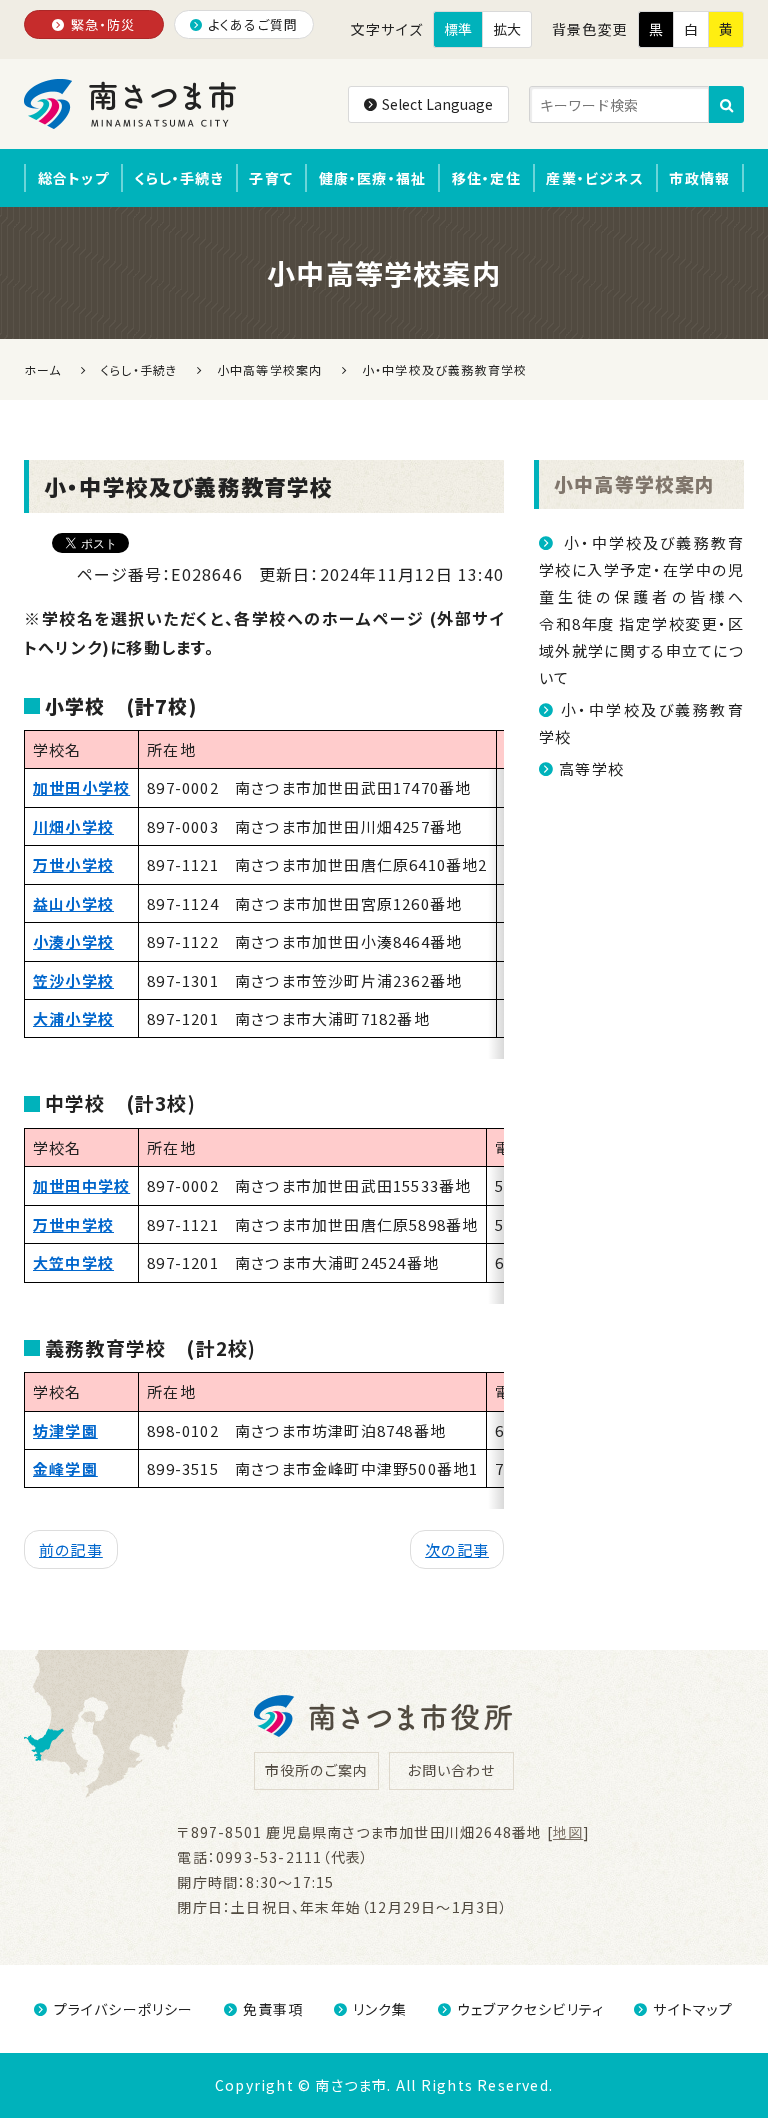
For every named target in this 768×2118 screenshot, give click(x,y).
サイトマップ (693, 2009)
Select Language (437, 104)
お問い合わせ (451, 1770)
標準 (458, 29)
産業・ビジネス (594, 178)
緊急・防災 (103, 24)
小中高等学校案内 (635, 483)
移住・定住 (486, 178)
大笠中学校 (73, 1262)
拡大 (507, 29)
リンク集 (380, 2009)
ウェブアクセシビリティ (530, 2009)
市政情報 (699, 178)
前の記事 (71, 1549)
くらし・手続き (178, 178)
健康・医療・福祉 (373, 178)
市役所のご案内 (316, 1770)
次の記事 (457, 1549)
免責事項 (273, 2009)
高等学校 (591, 768)
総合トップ (73, 178)
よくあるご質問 (253, 24)
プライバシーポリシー (123, 2009)
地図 (568, 1832)
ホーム (43, 369)
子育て (271, 178)
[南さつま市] (131, 104)
